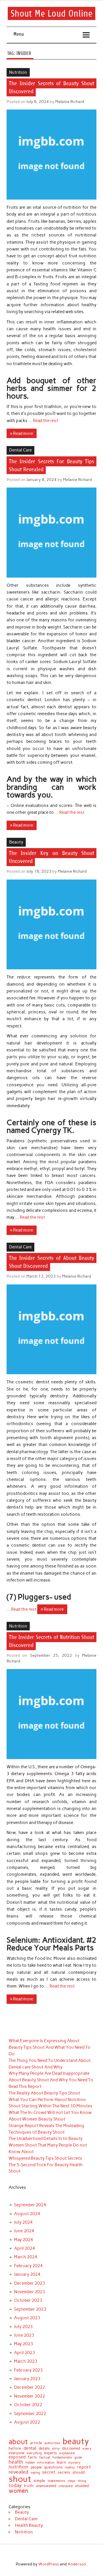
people (36, 2467)
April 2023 (24, 2353)
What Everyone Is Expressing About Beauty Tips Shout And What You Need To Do (49, 2047)
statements (56, 2481)
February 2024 (28, 2266)
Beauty (16, 842)
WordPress (49, 2564)
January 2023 (27, 2379)
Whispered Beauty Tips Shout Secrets (45, 2158)
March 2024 (26, 2257)
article (36, 2443)
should (79, 2472)
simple (39, 2481)
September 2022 (30, 2414)
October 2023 (28, 2300)
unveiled (82, 2486)
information (46, 2463)
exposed (17, 2457)
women (18, 2491)
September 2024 (30, 2205)
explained (67, 2453)
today (15, 2486)
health (16, 2462)
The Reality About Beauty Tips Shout (44, 2093)
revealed (18, 2472)
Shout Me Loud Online (51, 13)
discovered (71, 2448)
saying (35, 2473)
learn (61, 2462)
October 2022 (28, 2405)
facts (32, 2457)
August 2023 (27, 2318)
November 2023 (29, 2292)
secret (49, 2472)
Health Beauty (29, 2525)
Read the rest (45, 421)
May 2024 (23, 2240)
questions (53, 2467)
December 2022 (29, 2387)
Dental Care (20, 450)
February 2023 (28, 2370)
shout (20, 2479)
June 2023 (24, 2335)
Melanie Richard (70, 102)
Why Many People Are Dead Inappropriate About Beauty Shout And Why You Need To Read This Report (51, 2080)
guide (78, 2457)
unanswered (46, 2486)
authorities (52, 2443)
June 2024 (24, 2231)
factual (45, 2457)
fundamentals (62, 2457)
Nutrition (18, 72)
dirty (56, 2449)
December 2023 (29, 2283)
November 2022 (29, 2396)
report (84, 2467)
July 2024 (23, 2222)
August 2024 (27, 2214)
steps (72, 2481)
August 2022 (27, 2422)
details (44, 2448)
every (87, 2449)
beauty (76, 2441)
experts (50, 2453)
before (15, 2448)
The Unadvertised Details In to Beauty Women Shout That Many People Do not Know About (48, 2145)
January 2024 (27, 2274)
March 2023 (26, 2361)
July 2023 (23, 2327)
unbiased (66, 2486)
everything (34, 2453)
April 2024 (24, 2248)
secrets (64, 2473)
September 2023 (30, 2309)
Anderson (77, 2564)
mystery (74, 2463)
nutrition (18, 2467)
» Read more (22, 433)
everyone (16, 2453)
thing (82, 2481)
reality (70, 2468)
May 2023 (23, 2344)
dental (30, 2448)
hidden (30, 2463)
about (18, 2442)
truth (29, 2486)
